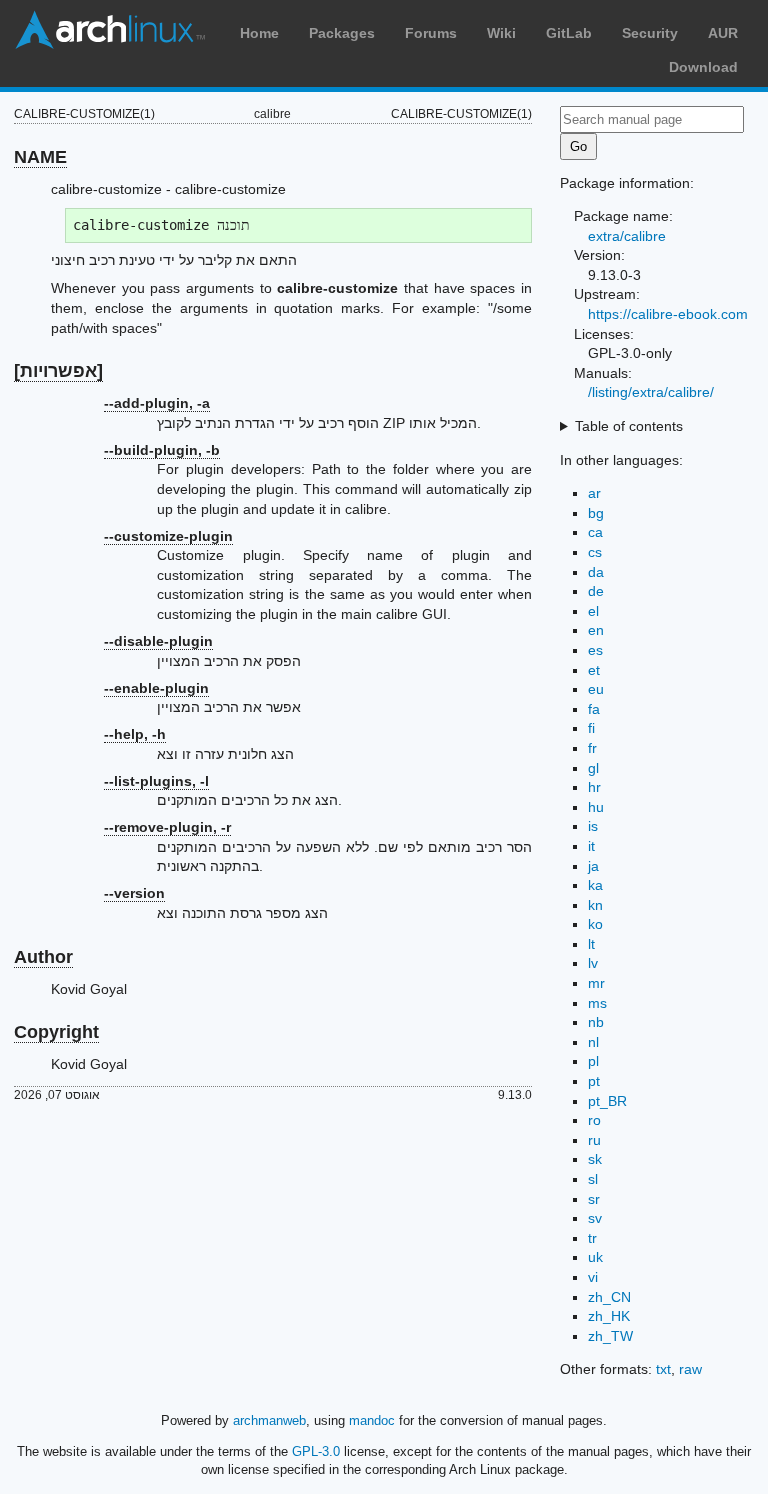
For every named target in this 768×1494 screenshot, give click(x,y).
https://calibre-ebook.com (668, 314)
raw (690, 1369)
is (593, 826)
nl (593, 1042)
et (594, 670)
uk (595, 1257)
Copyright (56, 1032)
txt (663, 1369)
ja (593, 866)
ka (595, 885)
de (596, 591)
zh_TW (610, 1336)
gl (593, 768)
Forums (431, 33)
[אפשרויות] (58, 371)
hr (594, 787)
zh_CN (609, 1297)
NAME (40, 157)
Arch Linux (110, 30)
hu (596, 807)
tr (592, 1238)
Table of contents (629, 426)
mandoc (372, 1420)
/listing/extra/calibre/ (651, 392)
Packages (342, 33)
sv (595, 1218)
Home (259, 33)
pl (593, 1061)
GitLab (569, 33)
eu (596, 689)
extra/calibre (627, 236)
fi (591, 728)
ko (595, 924)
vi (593, 1277)
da (596, 572)
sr (594, 1199)
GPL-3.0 (316, 1451)
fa (594, 709)
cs (595, 552)
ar (594, 493)
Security (650, 33)
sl (593, 1179)
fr (592, 748)
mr (596, 983)
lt (591, 944)
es (595, 650)
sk (595, 1159)
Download (703, 67)
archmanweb (269, 1420)
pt (594, 1081)
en (596, 630)
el (593, 611)
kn (595, 905)
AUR (723, 33)
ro (594, 1120)
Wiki (501, 33)
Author (43, 957)
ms (597, 1003)
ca (595, 532)
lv (593, 963)
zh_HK (609, 1316)
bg (596, 513)
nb (596, 1022)
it (591, 846)
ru (594, 1140)
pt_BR (607, 1101)
